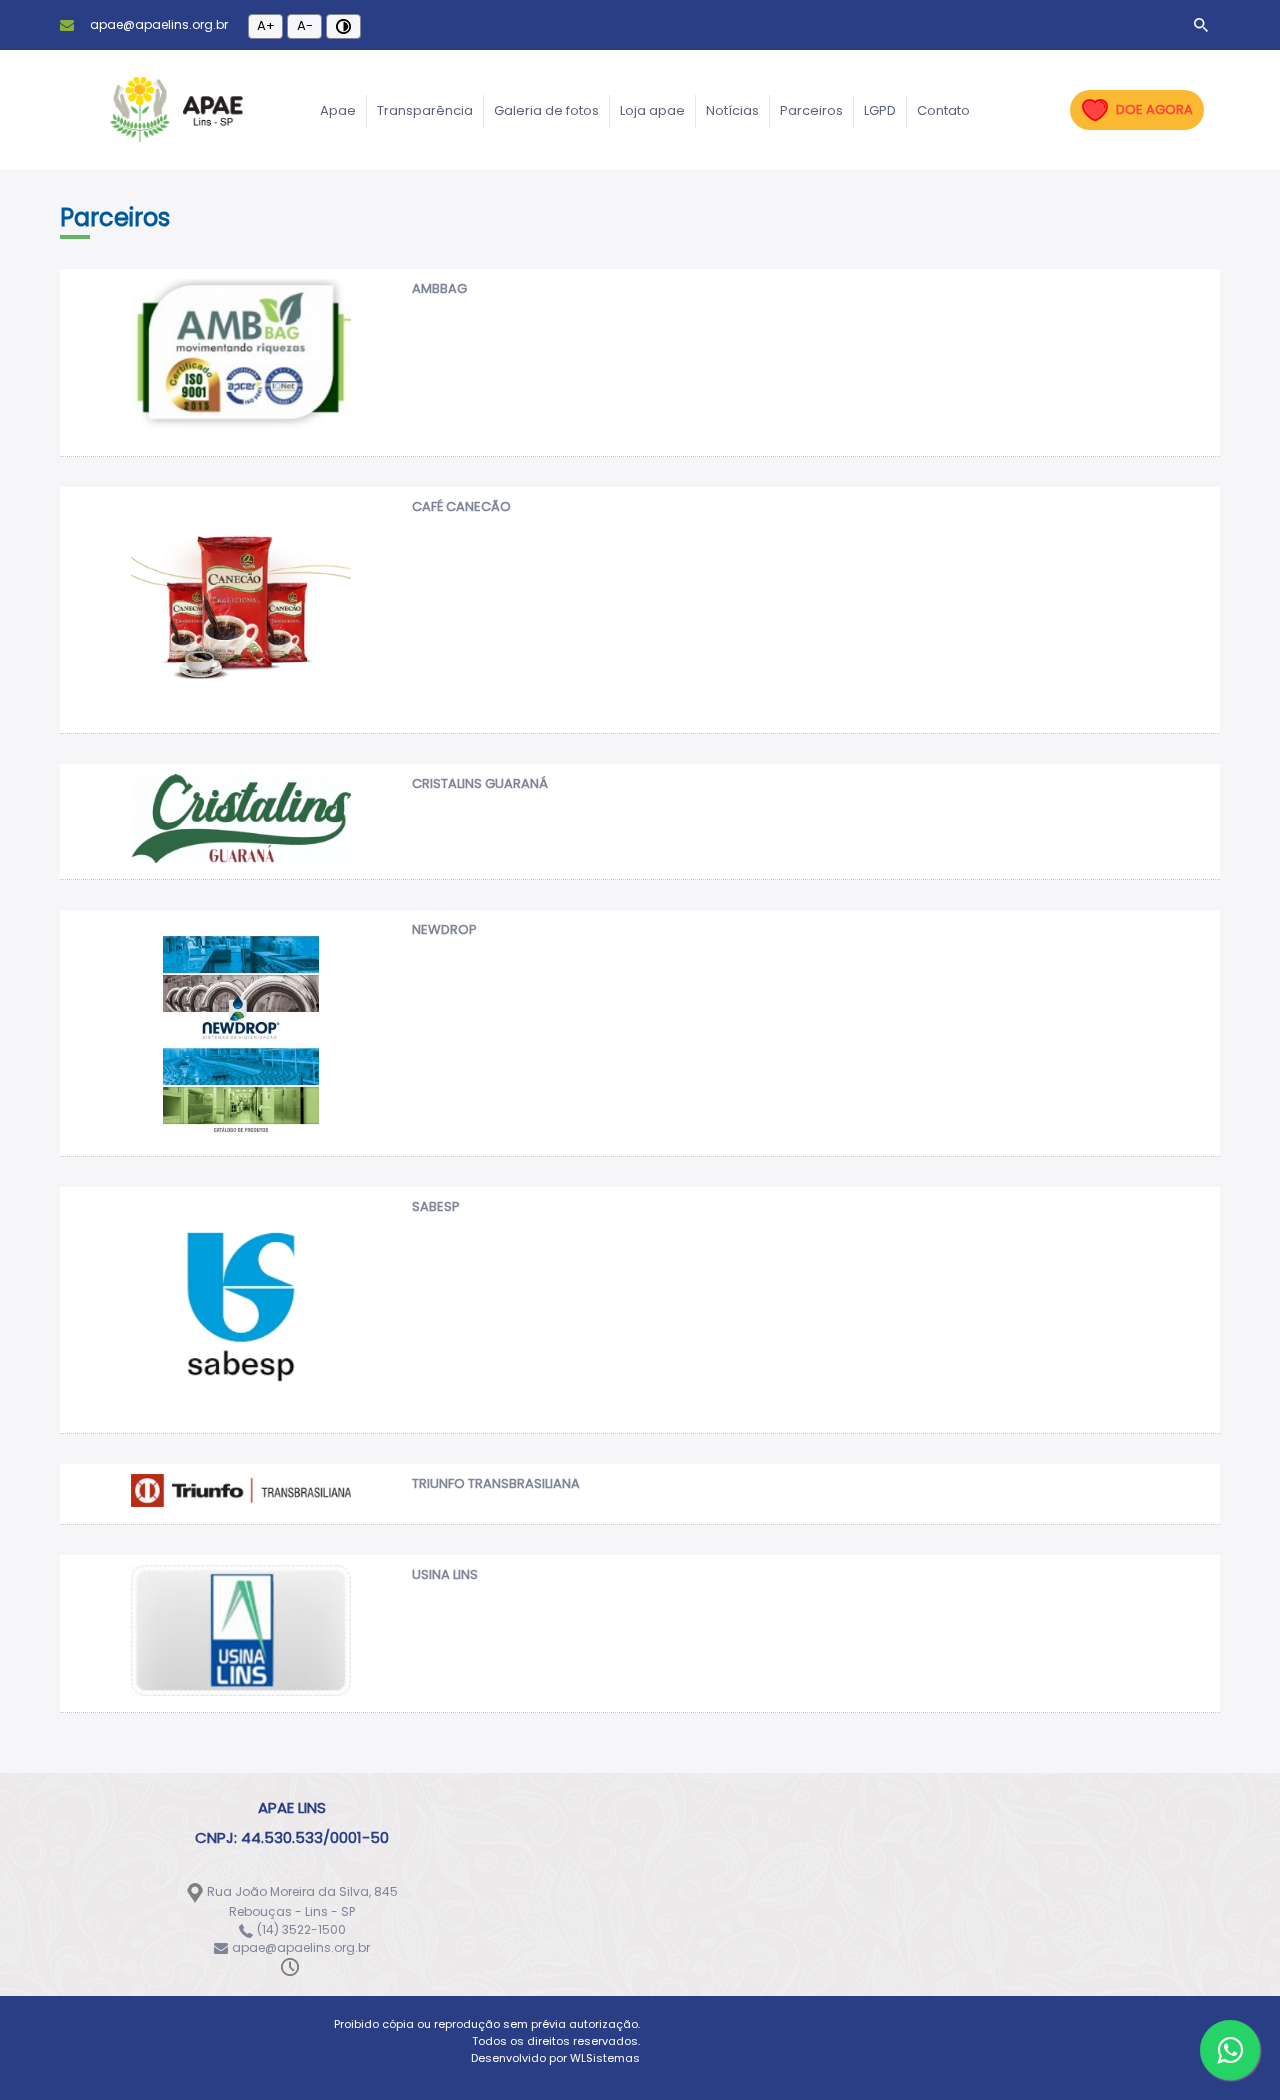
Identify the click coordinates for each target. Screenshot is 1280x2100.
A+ (266, 25)
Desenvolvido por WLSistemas (555, 2058)
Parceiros (811, 110)
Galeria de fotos (546, 110)
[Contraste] (343, 26)
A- (305, 25)
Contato (943, 110)
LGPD (880, 110)
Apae (338, 110)
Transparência (425, 110)
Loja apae (652, 110)
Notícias (732, 110)
